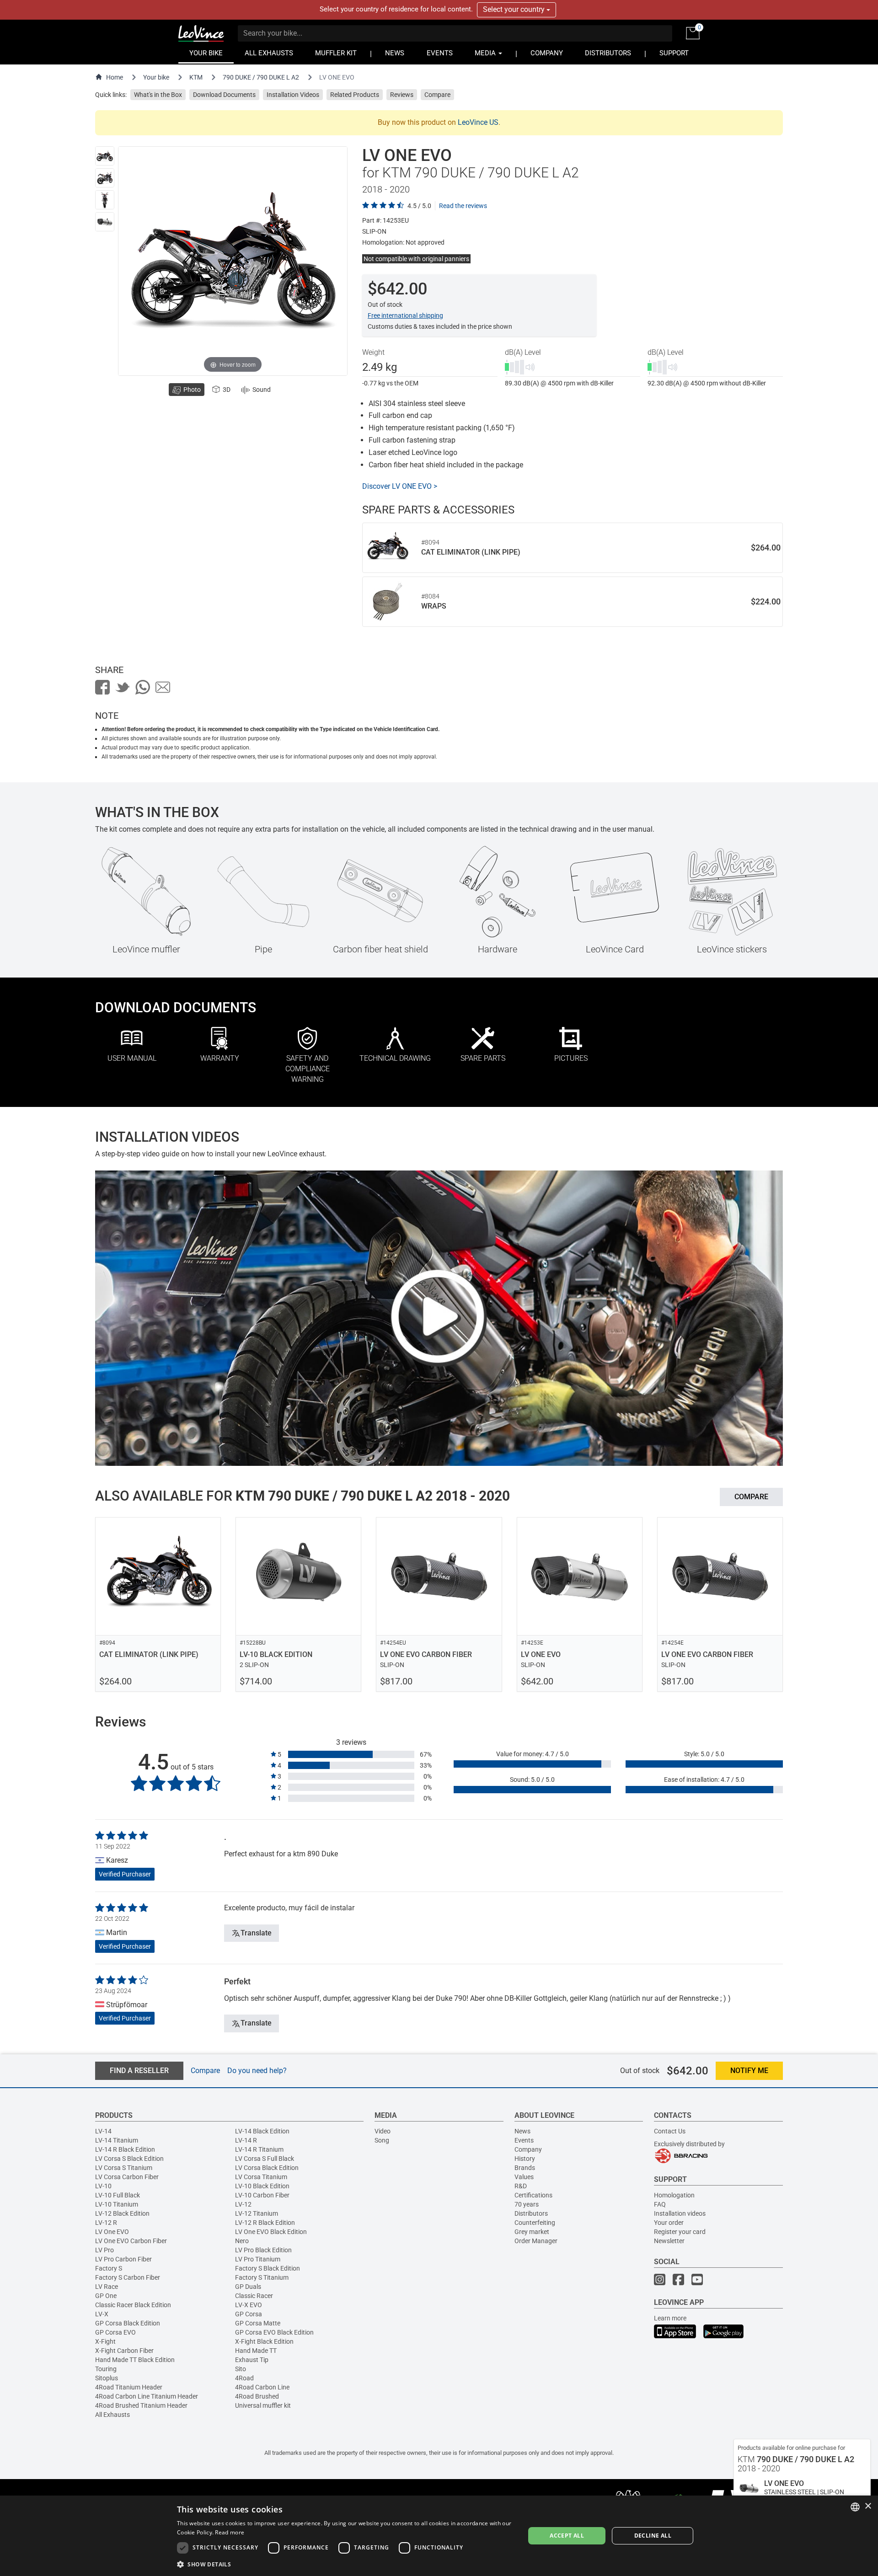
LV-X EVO (249, 2305)
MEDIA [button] (486, 53)
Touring (106, 2369)
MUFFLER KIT (336, 53)
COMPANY (547, 53)
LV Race (107, 2287)
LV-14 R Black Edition (125, 2149)
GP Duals (248, 2287)
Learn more (670, 2318)
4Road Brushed (257, 2396)
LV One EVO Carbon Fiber (131, 2241)
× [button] (868, 2506)
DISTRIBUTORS (608, 53)
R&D (521, 2186)
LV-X (102, 2314)
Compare (437, 95)
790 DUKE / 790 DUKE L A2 (261, 77)
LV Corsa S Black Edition (129, 2159)
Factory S (109, 2268)
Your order (669, 2223)
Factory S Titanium (262, 2277)
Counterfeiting (535, 2223)
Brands (525, 2168)
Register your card (680, 2232)
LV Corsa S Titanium (124, 2168)
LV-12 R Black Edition (265, 2223)
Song (382, 2140)
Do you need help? (257, 2071)
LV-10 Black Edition (262, 2186)
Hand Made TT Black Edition (135, 2360)
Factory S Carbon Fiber (128, 2277)
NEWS (395, 53)
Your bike (156, 77)
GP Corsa (249, 2314)
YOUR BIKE (206, 53)
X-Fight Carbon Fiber (124, 2351)
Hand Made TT (256, 2351)
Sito (241, 2369)
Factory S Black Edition (268, 2268)
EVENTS (440, 53)
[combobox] (855, 2507)
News (522, 2131)
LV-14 (103, 2131)
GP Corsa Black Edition (128, 2323)
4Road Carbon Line (262, 2387)
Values (524, 2177)
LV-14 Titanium (117, 2140)
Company (528, 2149)
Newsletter (669, 2241)
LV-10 (103, 2186)
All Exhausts (112, 2415)
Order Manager (536, 2241)
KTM (196, 77)
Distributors (531, 2213)
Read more (230, 2532)
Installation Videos (293, 95)
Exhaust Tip (252, 2360)
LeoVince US (478, 122)
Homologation (674, 2195)
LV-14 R (246, 2140)
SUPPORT (674, 53)
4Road (244, 2378)
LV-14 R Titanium (259, 2149)
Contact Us (670, 2131)
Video (383, 2131)
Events (524, 2140)
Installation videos (680, 2213)
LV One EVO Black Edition (271, 2232)
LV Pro (104, 2250)
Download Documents (224, 95)
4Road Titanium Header (129, 2387)
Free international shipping (405, 315)
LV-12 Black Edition (122, 2213)
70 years (527, 2204)
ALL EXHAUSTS (269, 53)
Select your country (515, 9)
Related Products (355, 95)
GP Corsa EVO (115, 2332)
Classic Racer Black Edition (133, 2305)
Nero (242, 2241)
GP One (106, 2296)
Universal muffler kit (263, 2405)
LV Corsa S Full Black (265, 2159)
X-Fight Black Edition (264, 2341)
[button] (346, 2564)
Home (115, 77)
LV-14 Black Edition (262, 2131)
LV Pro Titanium (258, 2259)
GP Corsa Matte (258, 2323)
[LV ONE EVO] (105, 156)
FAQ (660, 2204)
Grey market (532, 2232)
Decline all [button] (653, 2536)
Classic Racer (254, 2296)
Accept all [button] (567, 2536)
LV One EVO (112, 2232)
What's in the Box (158, 95)
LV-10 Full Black (118, 2195)
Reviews (402, 95)
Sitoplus (107, 2378)
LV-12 (243, 2204)
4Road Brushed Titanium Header (141, 2405)
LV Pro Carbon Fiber (123, 2259)
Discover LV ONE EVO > (400, 486)
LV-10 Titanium (117, 2204)
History (525, 2159)
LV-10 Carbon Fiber (262, 2195)
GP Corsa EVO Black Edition (274, 2332)
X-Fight (105, 2341)
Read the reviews (463, 206)
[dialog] (439, 2536)
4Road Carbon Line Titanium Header (147, 2396)
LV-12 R (106, 2223)
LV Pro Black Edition (263, 2250)
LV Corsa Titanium (261, 2177)
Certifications (533, 2195)
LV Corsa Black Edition (267, 2168)
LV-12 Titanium (257, 2213)
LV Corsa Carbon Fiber (127, 2177)
